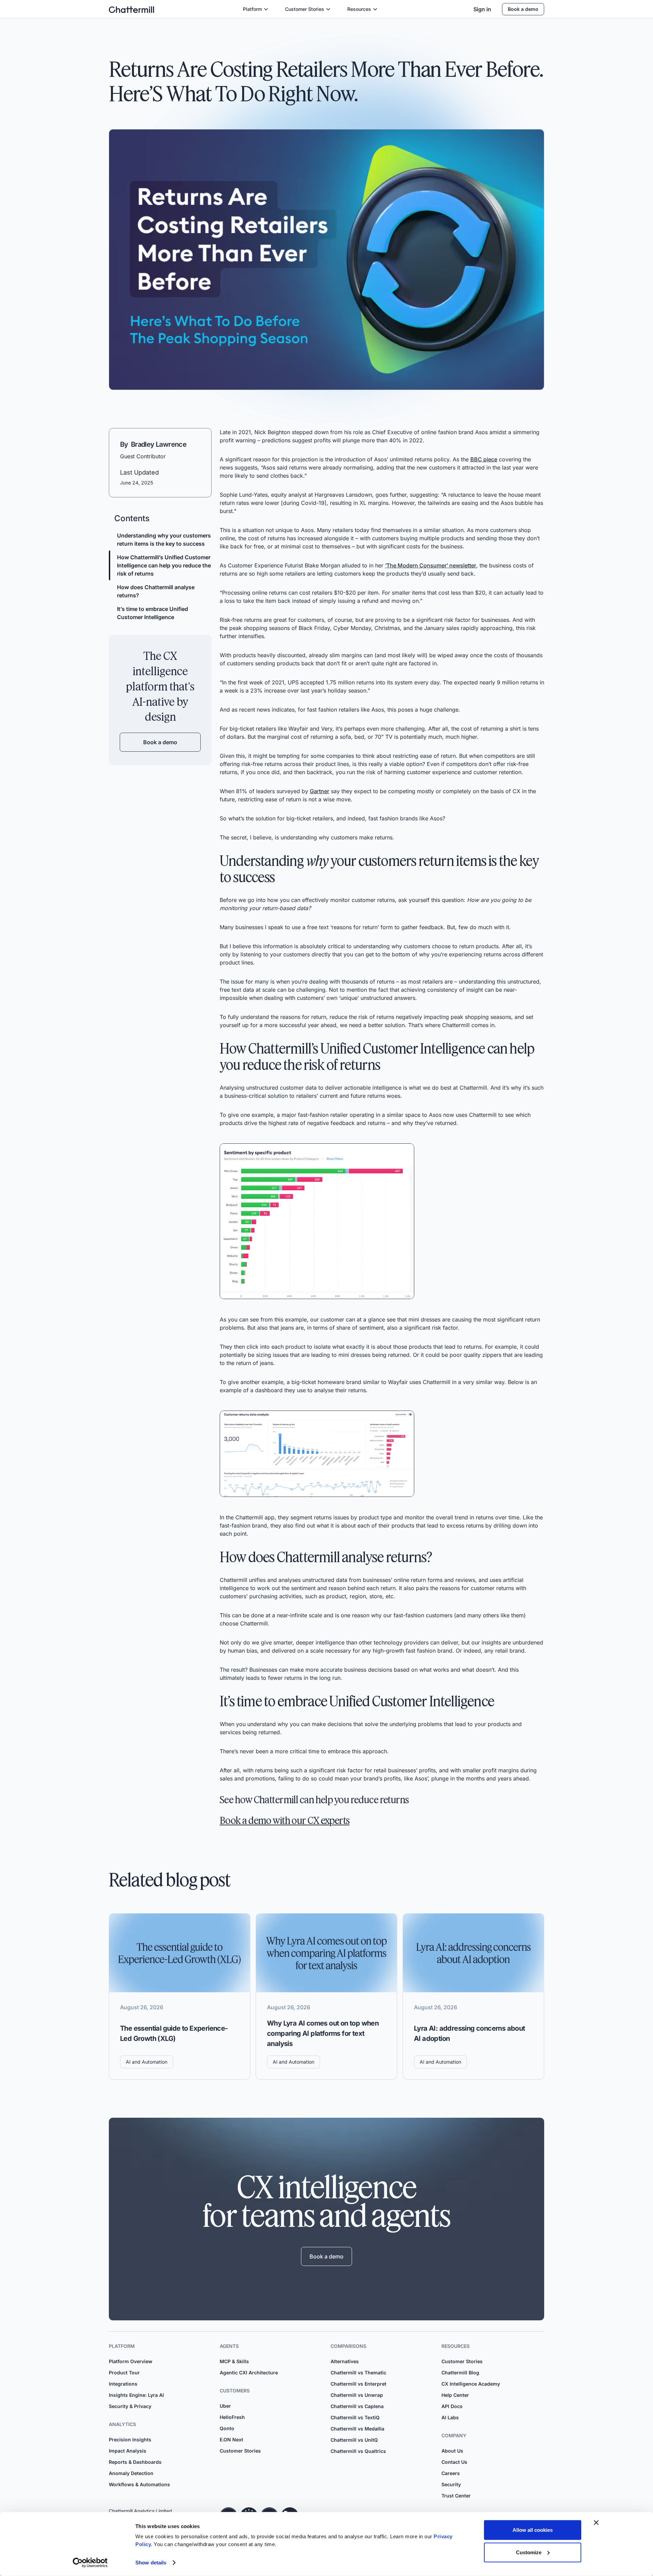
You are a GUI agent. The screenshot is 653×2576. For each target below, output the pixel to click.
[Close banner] (596, 2523)
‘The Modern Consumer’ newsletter (431, 565)
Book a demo (523, 9)
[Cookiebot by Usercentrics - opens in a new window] (90, 2563)
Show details (151, 2563)
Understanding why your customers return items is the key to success (164, 540)
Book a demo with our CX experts (285, 1820)
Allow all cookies (533, 2530)
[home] (131, 9)
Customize (529, 2552)
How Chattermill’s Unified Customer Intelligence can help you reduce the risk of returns (164, 565)
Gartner (320, 791)
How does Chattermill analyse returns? (156, 591)
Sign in (482, 9)
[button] (256, 9)
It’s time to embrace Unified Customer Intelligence (153, 613)
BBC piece (484, 459)
